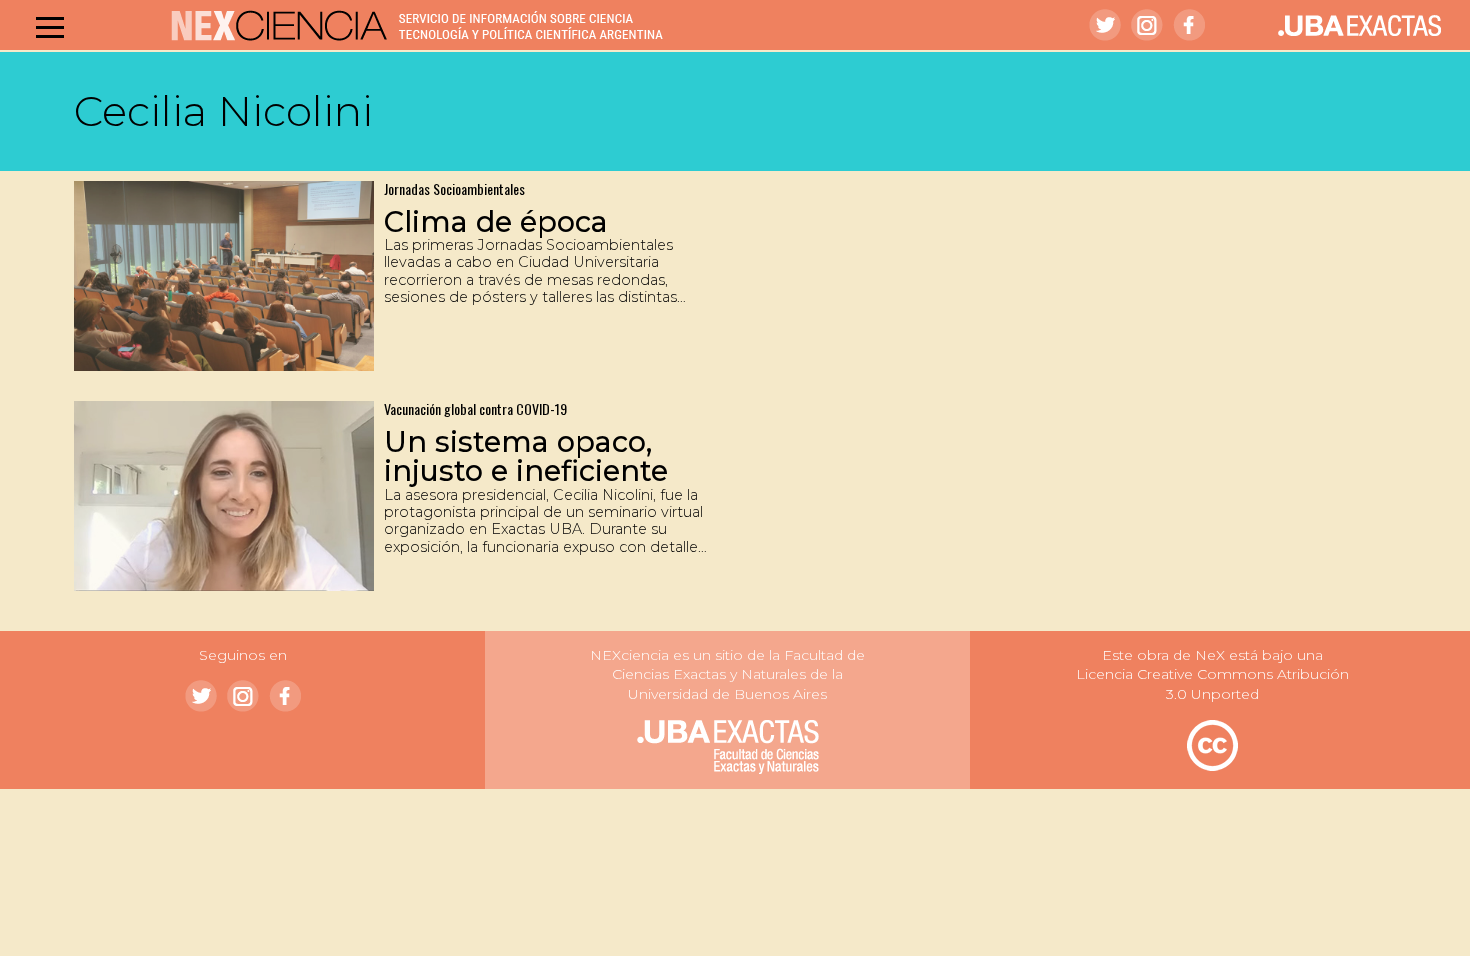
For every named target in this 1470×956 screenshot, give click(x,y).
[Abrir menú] (50, 27)
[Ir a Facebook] (1189, 25)
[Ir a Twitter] (1105, 25)
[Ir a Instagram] (1147, 25)
